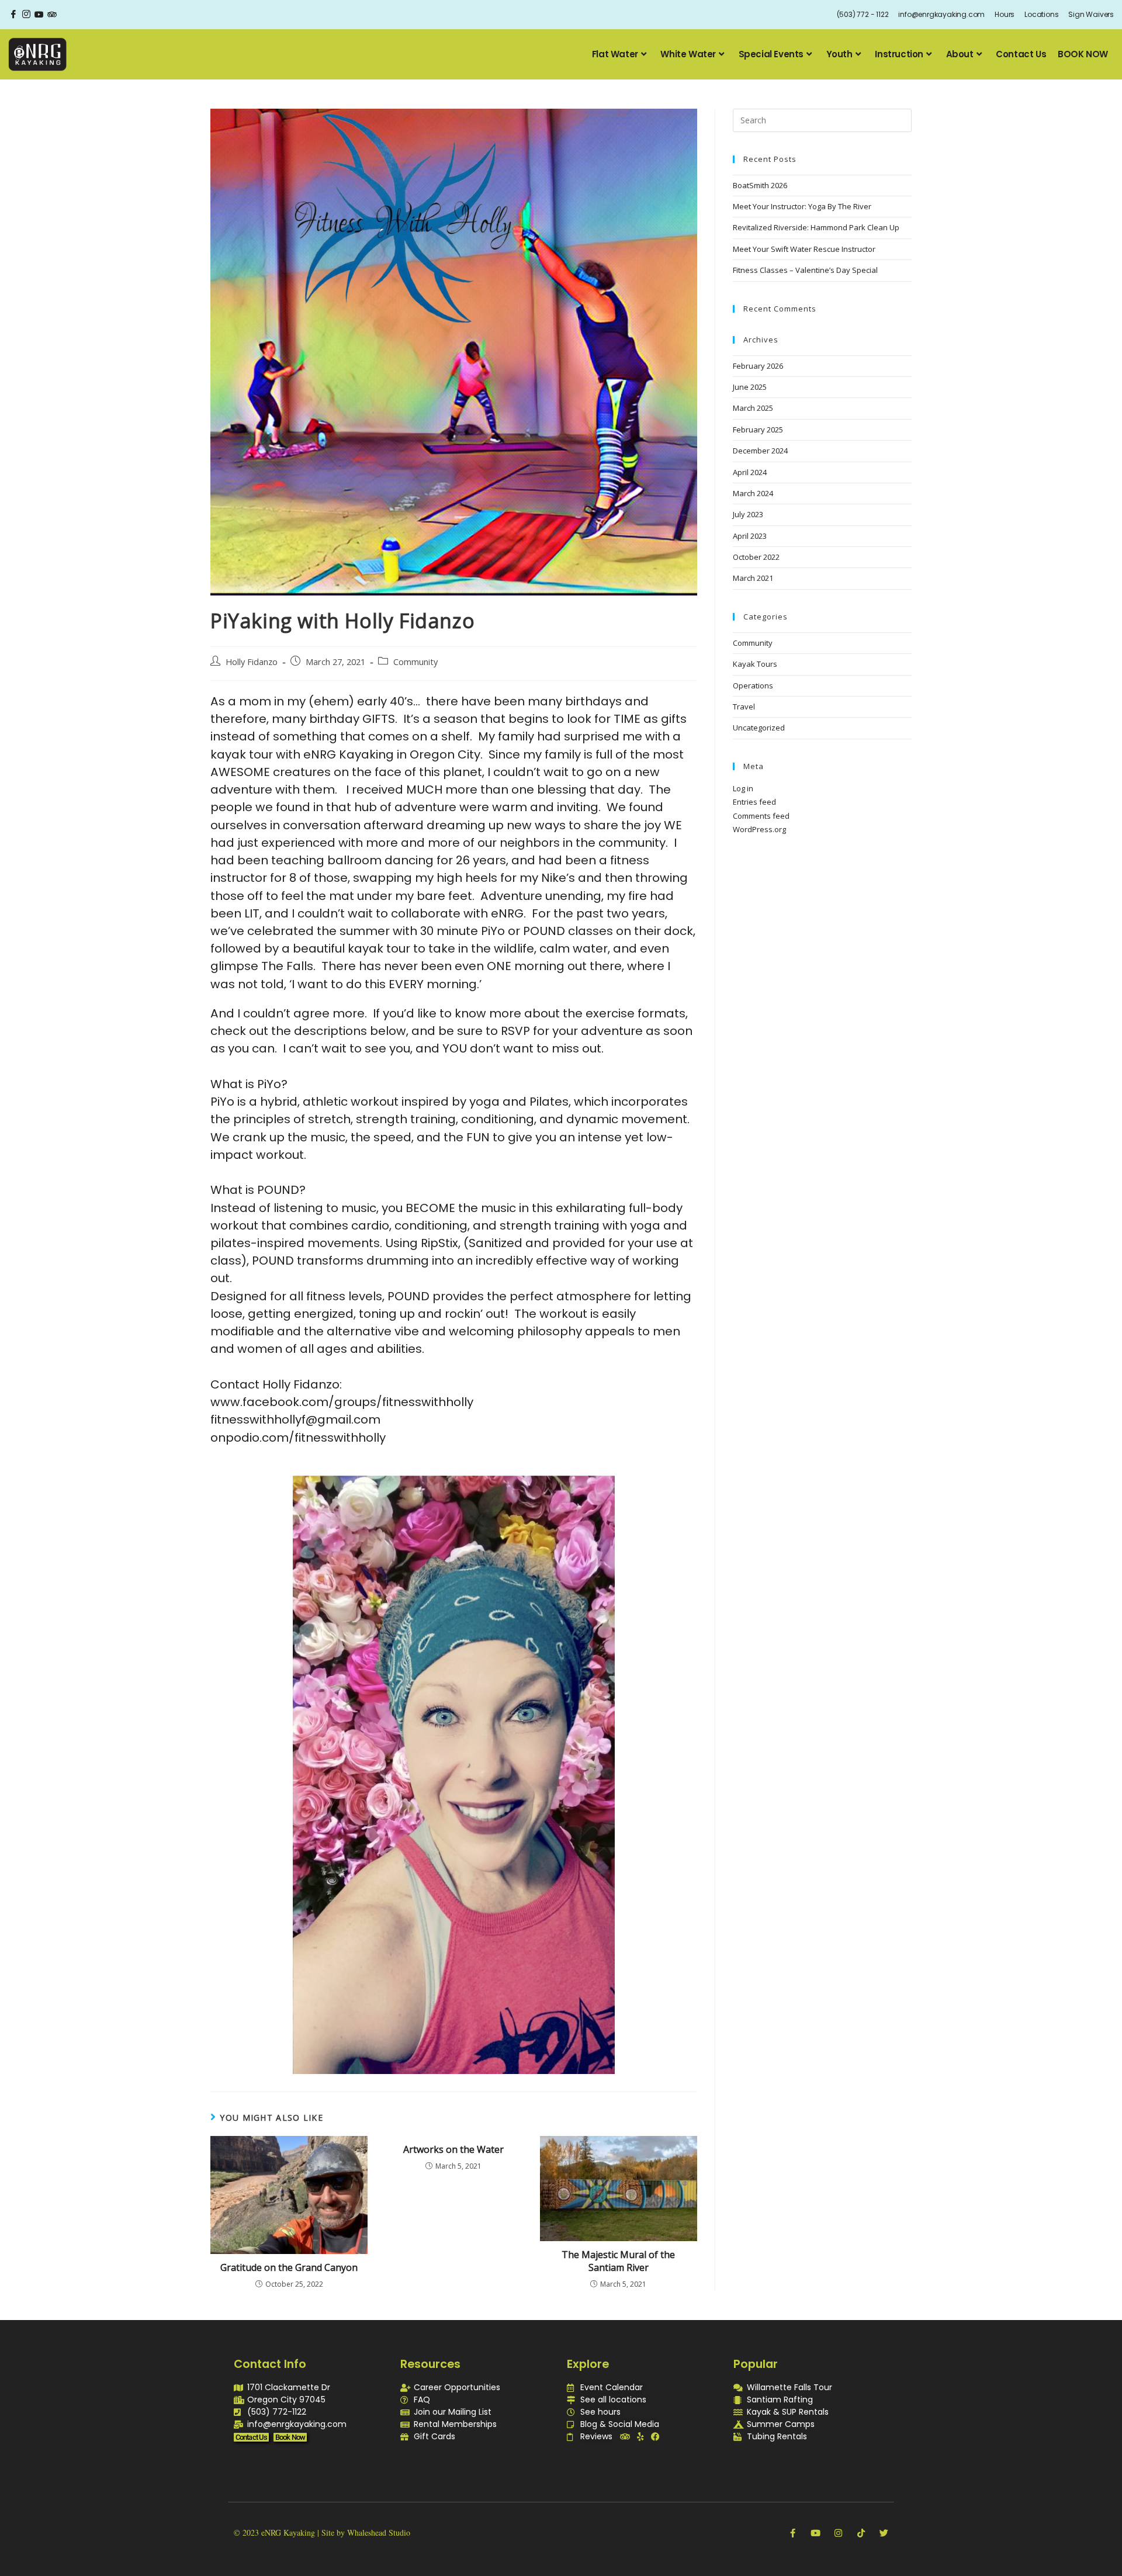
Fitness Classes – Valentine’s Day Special (805, 270)
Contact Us (1021, 54)
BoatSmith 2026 (760, 185)
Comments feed (761, 816)
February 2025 (758, 430)
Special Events (771, 54)
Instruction (899, 54)
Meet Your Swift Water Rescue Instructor (804, 249)
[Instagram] (26, 15)
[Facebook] (13, 15)
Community (415, 662)
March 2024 (753, 493)
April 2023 (750, 536)
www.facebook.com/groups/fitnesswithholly (342, 1402)
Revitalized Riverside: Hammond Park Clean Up (816, 227)
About (960, 54)
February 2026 (758, 366)
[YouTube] (39, 15)
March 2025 (753, 408)
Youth (839, 54)
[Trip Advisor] (52, 15)
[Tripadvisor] (625, 2437)
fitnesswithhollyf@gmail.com (295, 1419)
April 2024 (750, 472)
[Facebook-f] (793, 2533)
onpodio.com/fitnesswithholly (298, 1438)
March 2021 (753, 578)
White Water (688, 54)
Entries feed (754, 802)
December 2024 (760, 451)
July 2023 (748, 514)
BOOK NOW (1083, 54)
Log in (743, 788)
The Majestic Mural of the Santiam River (618, 2261)
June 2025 (750, 387)
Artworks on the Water (453, 2149)
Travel (744, 707)
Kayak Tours (755, 664)
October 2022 (756, 557)
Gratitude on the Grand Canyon (289, 2267)
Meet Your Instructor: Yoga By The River (802, 206)
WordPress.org (759, 829)
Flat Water (615, 54)
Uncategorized (759, 728)
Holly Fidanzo (252, 662)
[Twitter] (884, 2533)
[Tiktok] (861, 2533)
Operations (753, 685)
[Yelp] (640, 2437)
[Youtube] (815, 2533)
